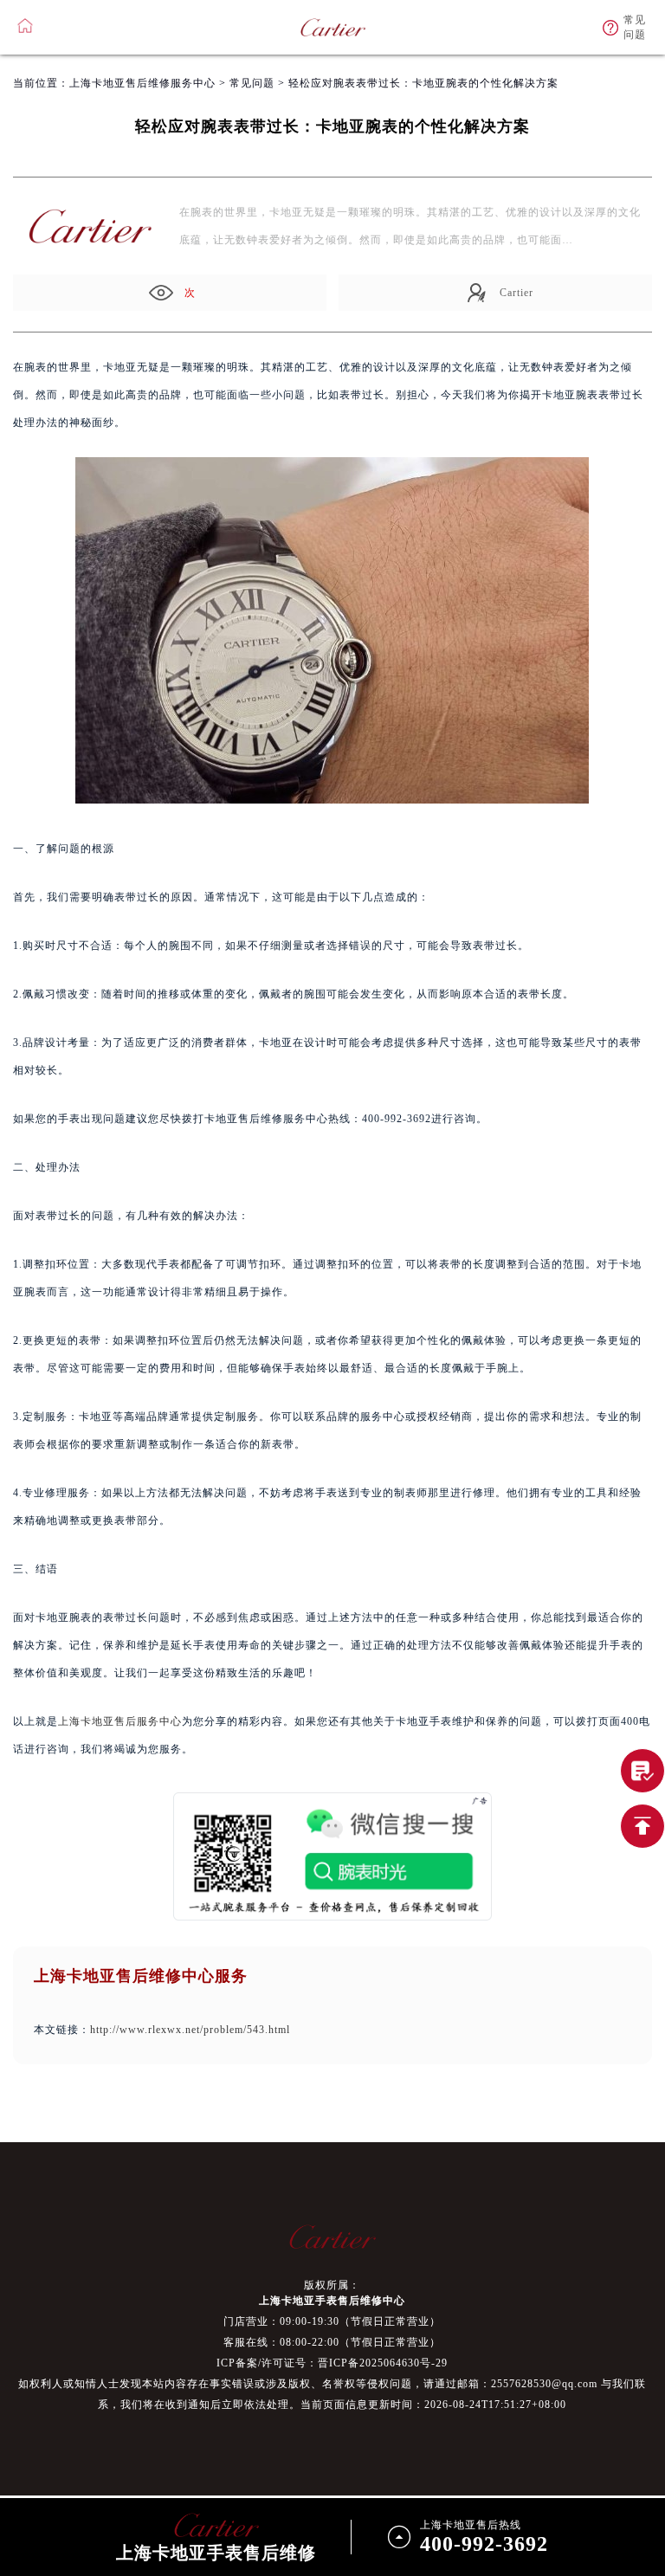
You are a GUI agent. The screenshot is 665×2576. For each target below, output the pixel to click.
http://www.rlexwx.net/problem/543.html (190, 2030)
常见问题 (252, 83)
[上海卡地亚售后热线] (642, 1771)
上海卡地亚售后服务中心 (120, 1721)
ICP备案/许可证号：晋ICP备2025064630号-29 (332, 2363)
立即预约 (333, 1315)
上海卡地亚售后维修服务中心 (142, 83)
